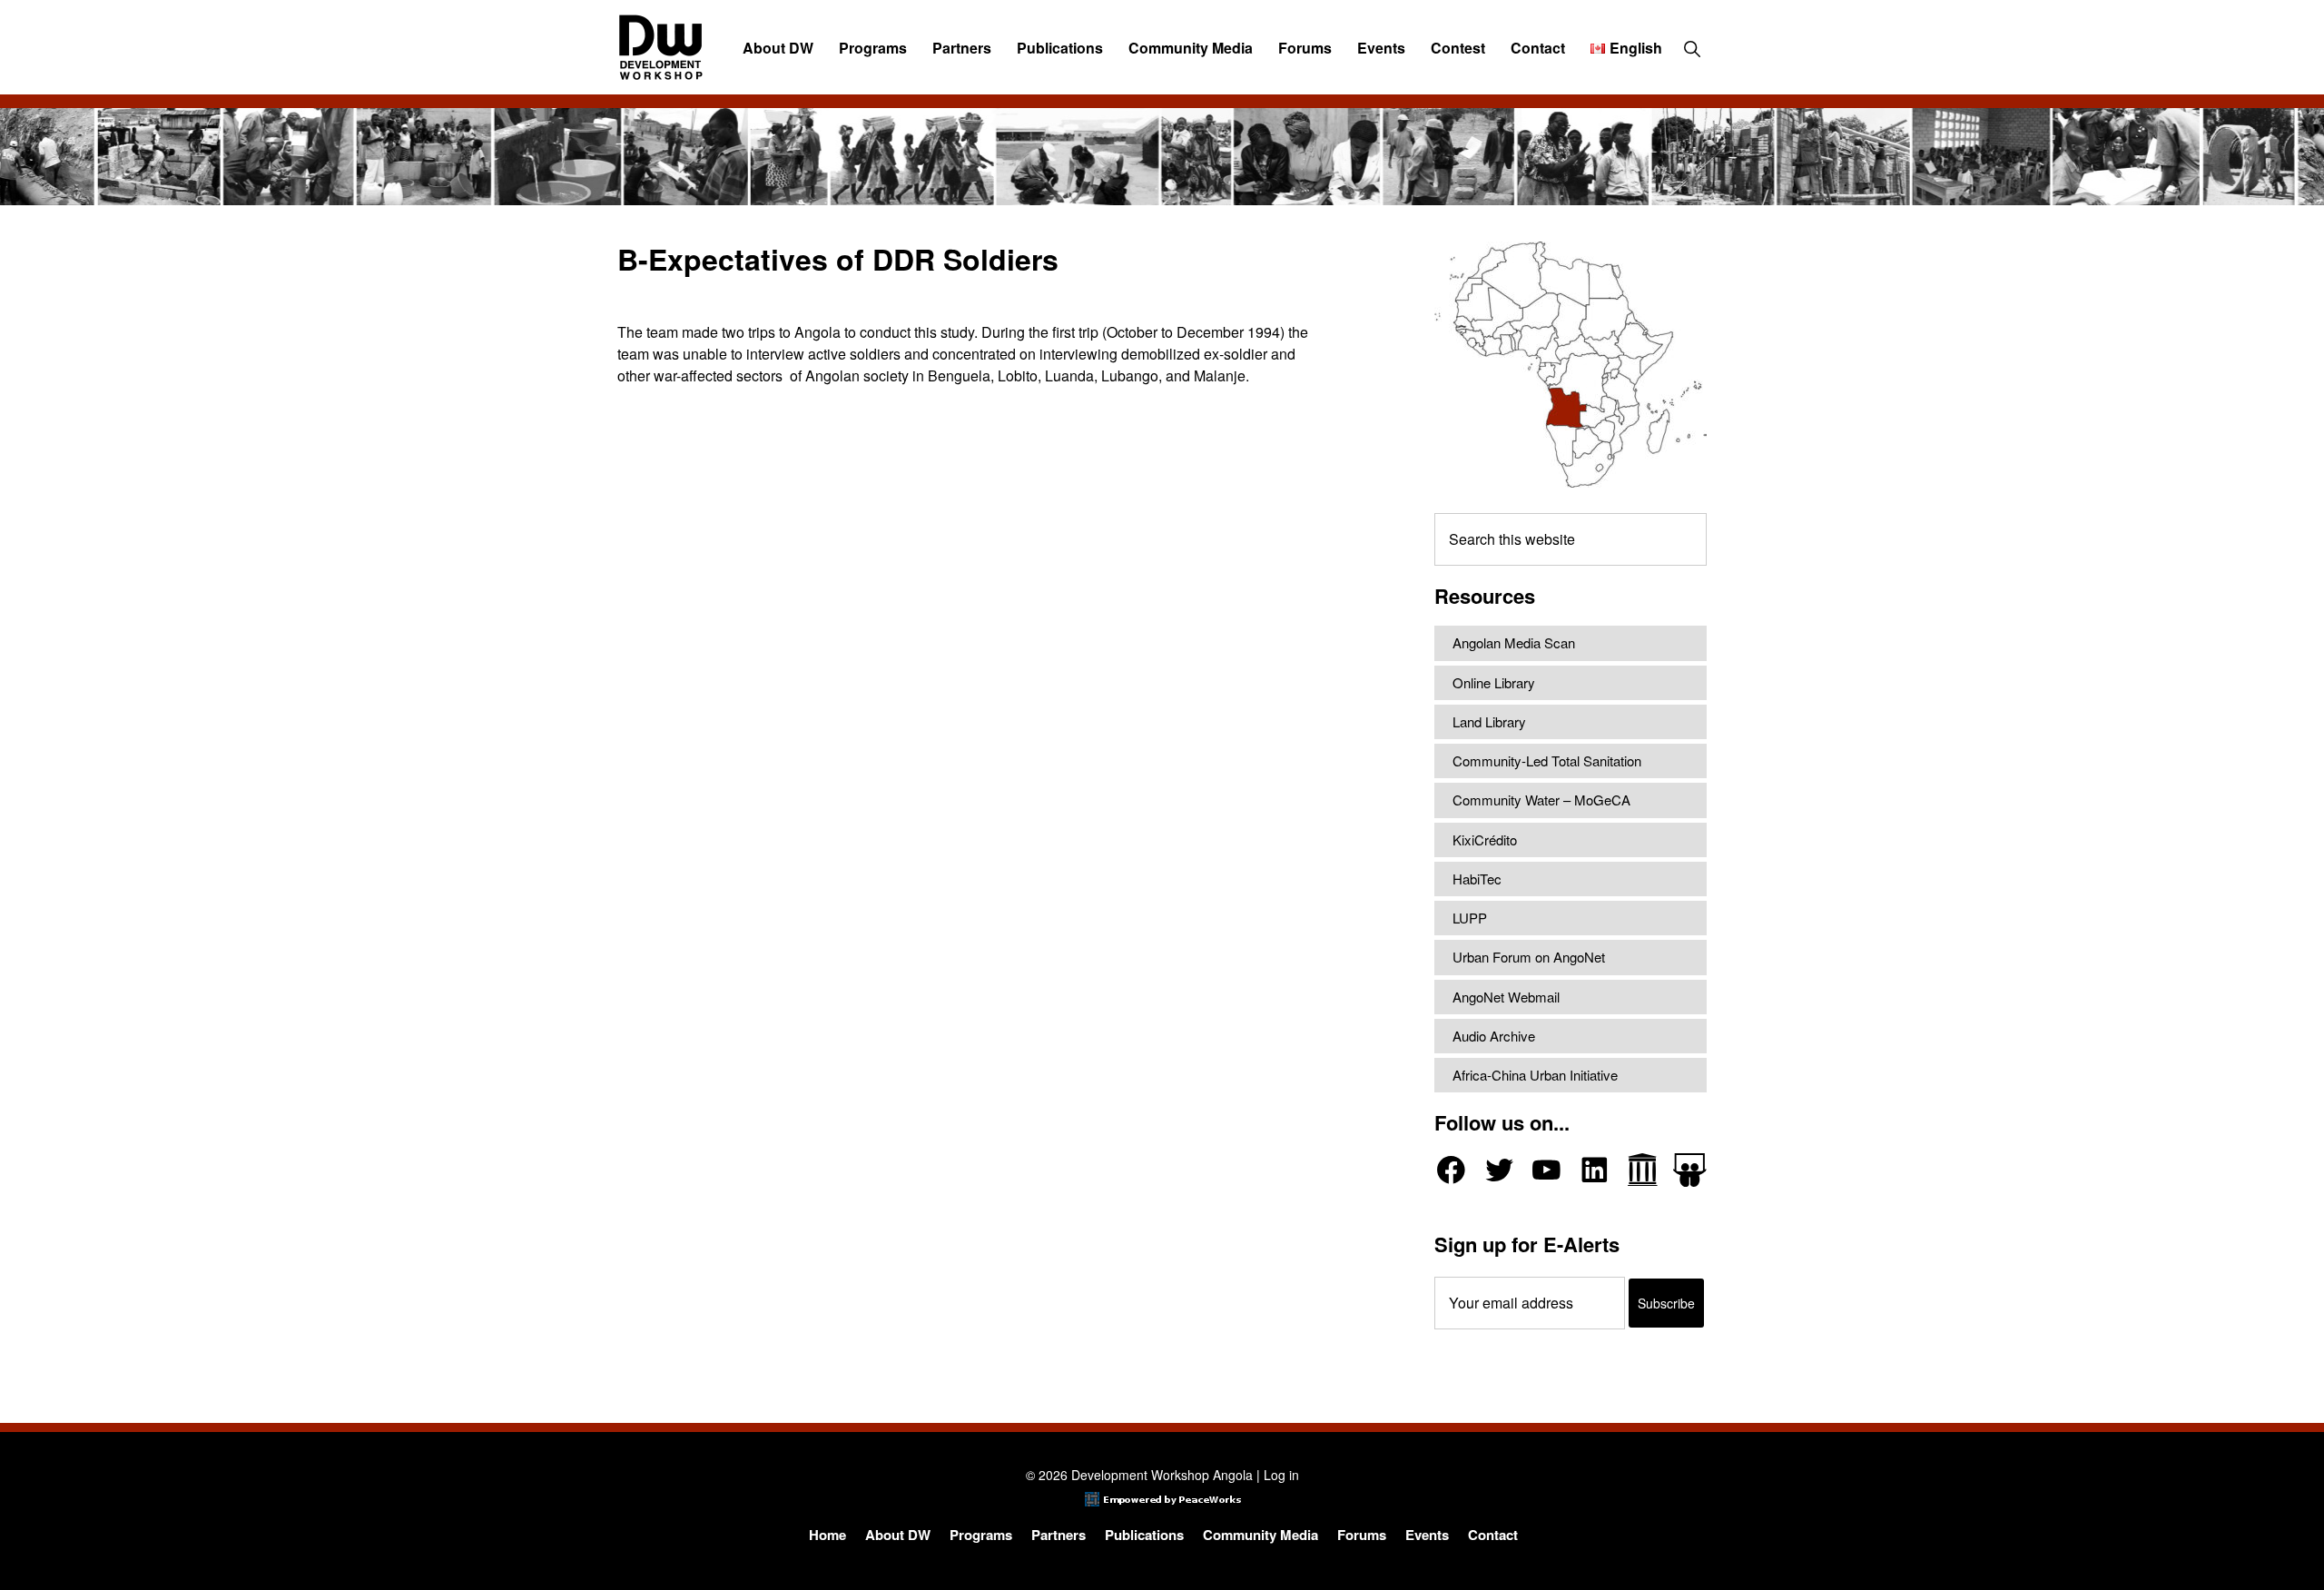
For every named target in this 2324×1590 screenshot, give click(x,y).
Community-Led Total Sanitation (1547, 760)
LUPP (1470, 918)
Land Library (1489, 721)
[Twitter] (1499, 1170)
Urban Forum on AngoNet (1529, 957)
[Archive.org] (1643, 1170)
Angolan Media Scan (1514, 642)
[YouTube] (1546, 1170)
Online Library (1494, 682)
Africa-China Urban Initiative (1535, 1075)
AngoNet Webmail (1506, 997)
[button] (1692, 48)
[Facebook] (1451, 1170)
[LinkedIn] (1595, 1170)
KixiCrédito (1485, 839)
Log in (1281, 1475)
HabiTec (1477, 879)
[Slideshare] (1690, 1170)
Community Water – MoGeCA (1541, 800)
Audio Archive (1494, 1036)
